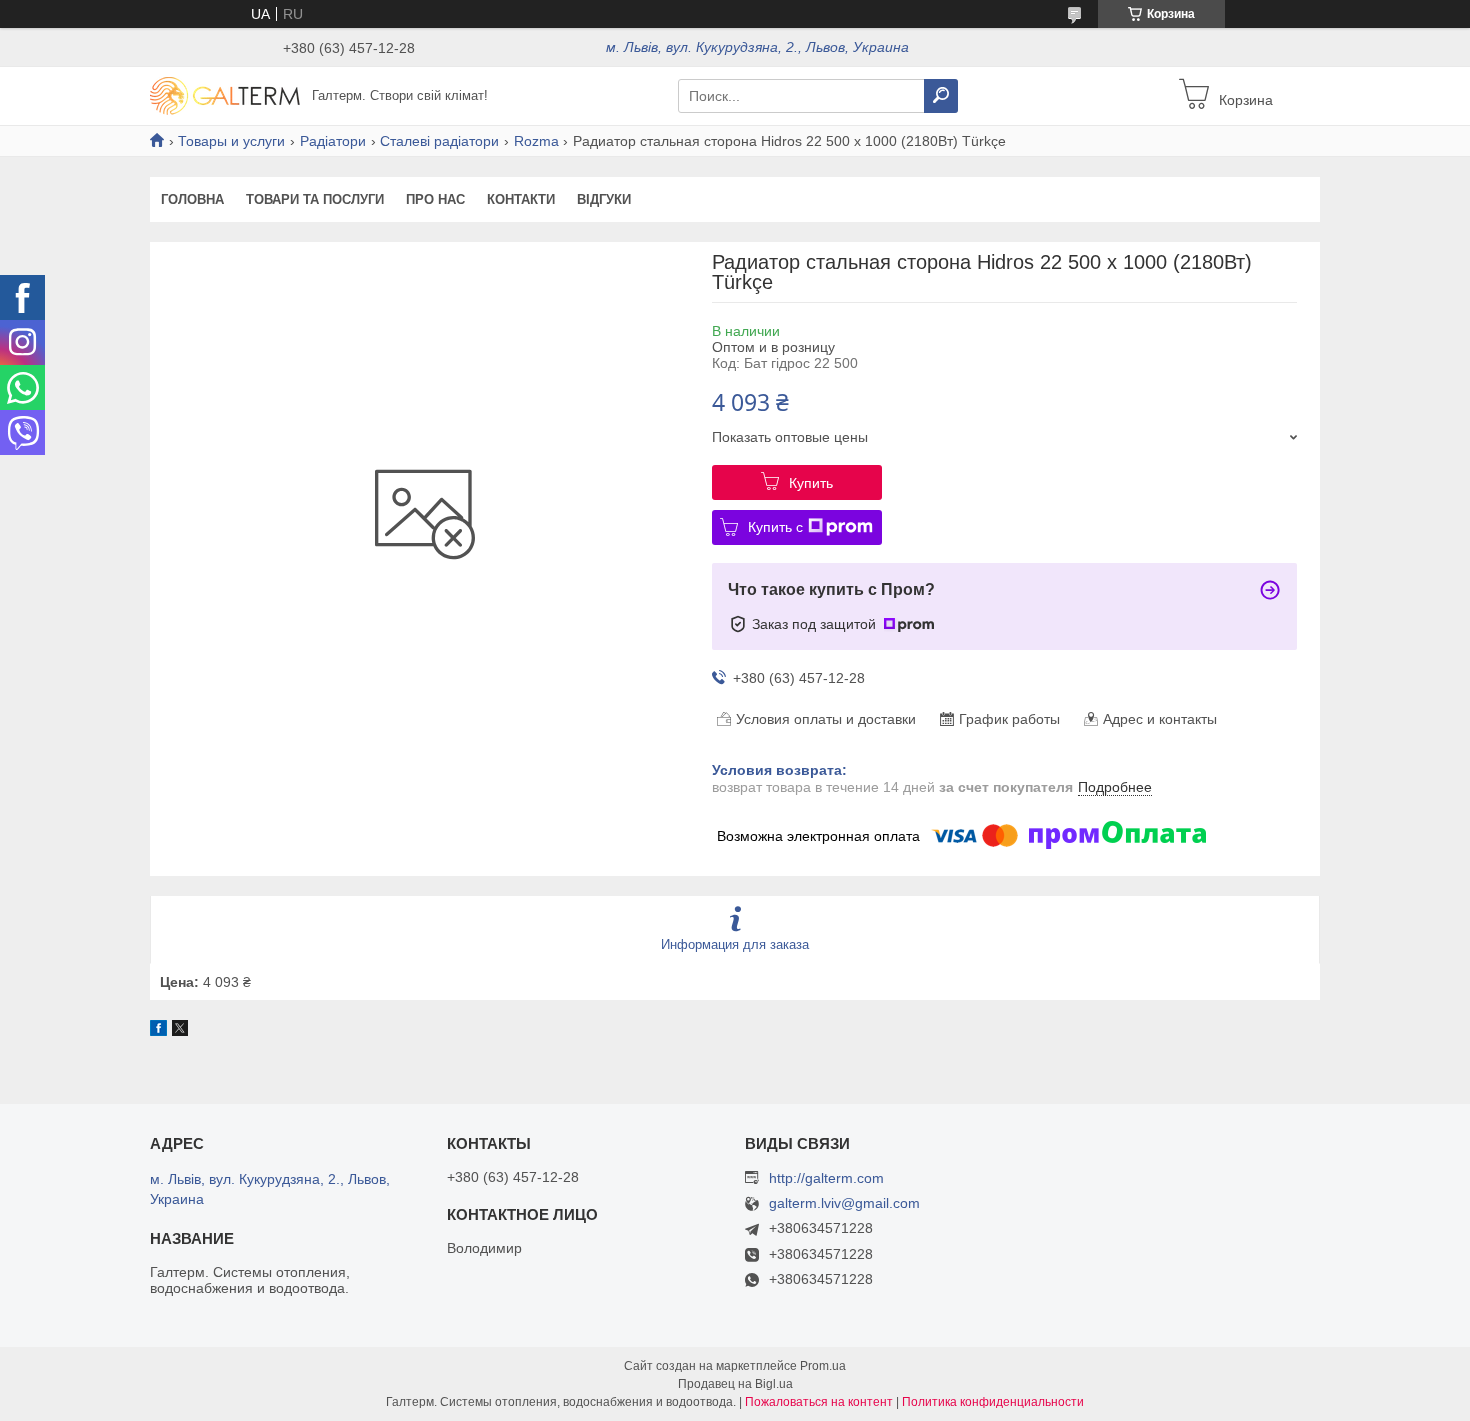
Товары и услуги (231, 141)
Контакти (521, 199)
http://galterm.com (826, 1178)
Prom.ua (823, 1366)
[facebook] (158, 1031)
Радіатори (333, 141)
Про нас (435, 199)
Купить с (775, 527)
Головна (192, 199)
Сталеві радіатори (439, 141)
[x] (180, 1031)
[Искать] (941, 96)
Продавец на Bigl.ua (735, 1384)
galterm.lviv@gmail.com (844, 1203)
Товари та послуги (315, 199)
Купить (811, 483)
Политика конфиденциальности (993, 1402)
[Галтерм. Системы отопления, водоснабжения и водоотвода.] (225, 95)
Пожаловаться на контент (819, 1402)
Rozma (536, 141)
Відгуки (604, 199)
